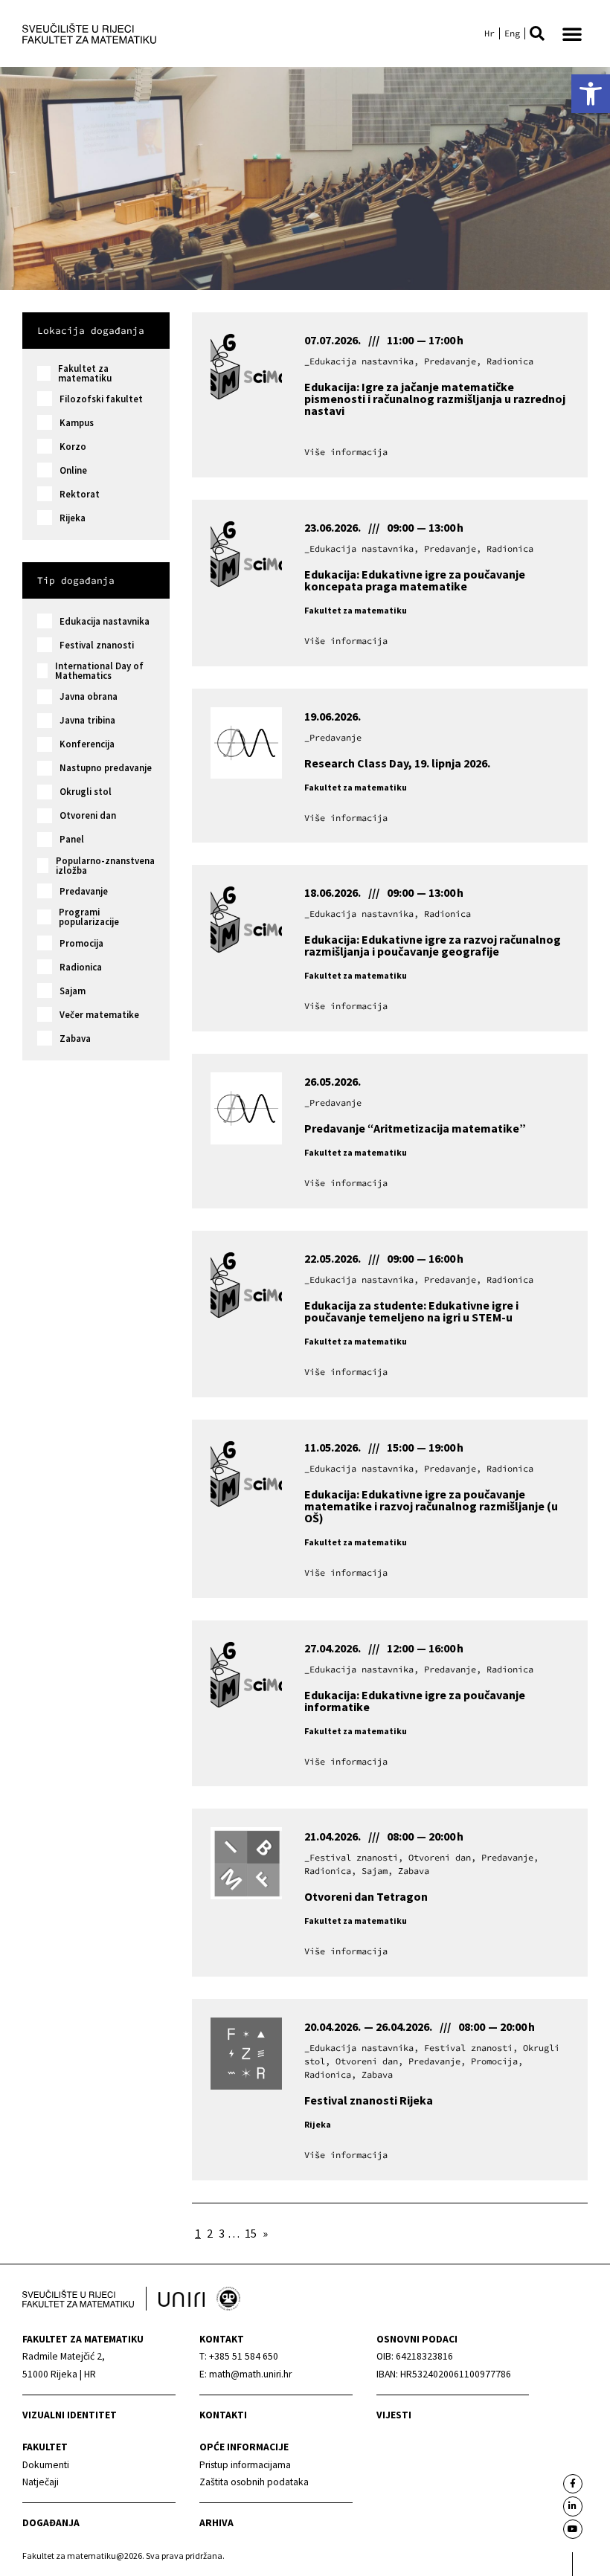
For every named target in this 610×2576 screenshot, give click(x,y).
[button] (537, 33)
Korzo (73, 447)
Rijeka (73, 518)
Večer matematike (99, 1015)
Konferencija (87, 744)
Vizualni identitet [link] (70, 2415)
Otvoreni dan (88, 815)
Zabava (75, 1039)
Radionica (81, 967)
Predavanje (84, 891)
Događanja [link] (51, 2523)
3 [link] (222, 2233)
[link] (591, 94)
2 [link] (210, 2233)
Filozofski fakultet (101, 399)
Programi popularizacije (89, 917)
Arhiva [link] (216, 2523)
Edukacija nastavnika (105, 621)
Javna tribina (87, 720)
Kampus (77, 423)
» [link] (265, 2233)
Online (73, 470)
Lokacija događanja (91, 330)
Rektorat (80, 494)
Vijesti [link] (394, 2415)
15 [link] (251, 2233)
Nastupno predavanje (106, 768)
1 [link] (198, 2233)
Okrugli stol (86, 792)
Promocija (81, 943)
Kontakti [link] (223, 2415)
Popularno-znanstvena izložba (105, 866)
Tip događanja (76, 580)
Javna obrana (89, 696)
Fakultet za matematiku (85, 373)
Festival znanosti (97, 645)
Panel (72, 839)
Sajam (73, 991)
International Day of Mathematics (99, 671)
